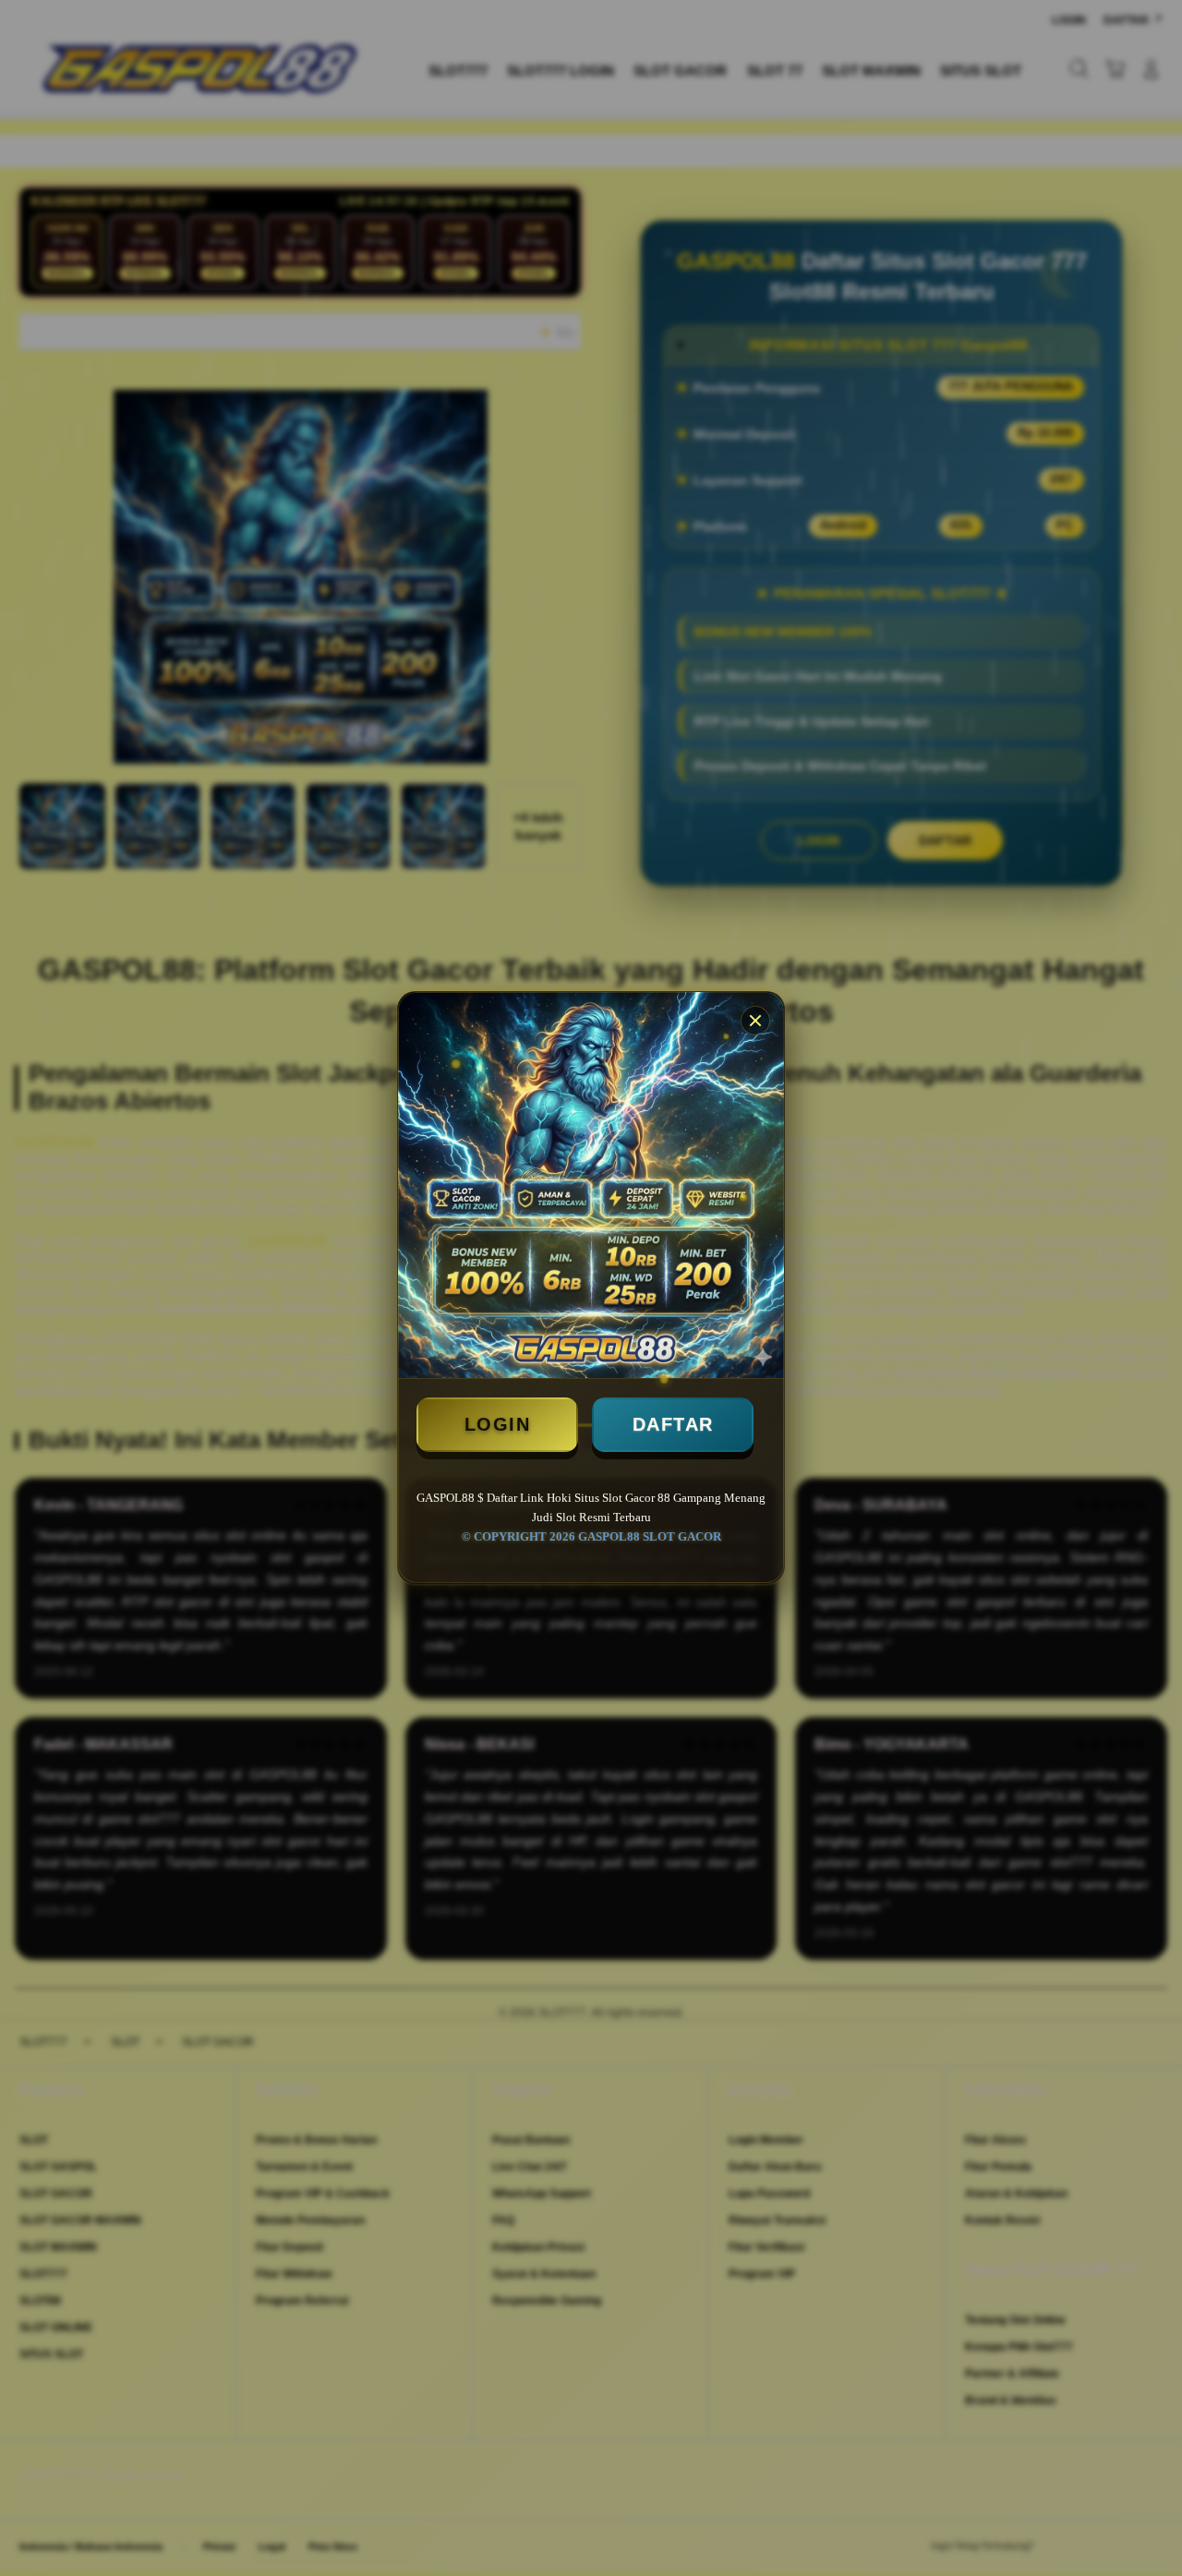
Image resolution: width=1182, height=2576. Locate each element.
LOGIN (498, 1424)
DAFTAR (673, 1424)
